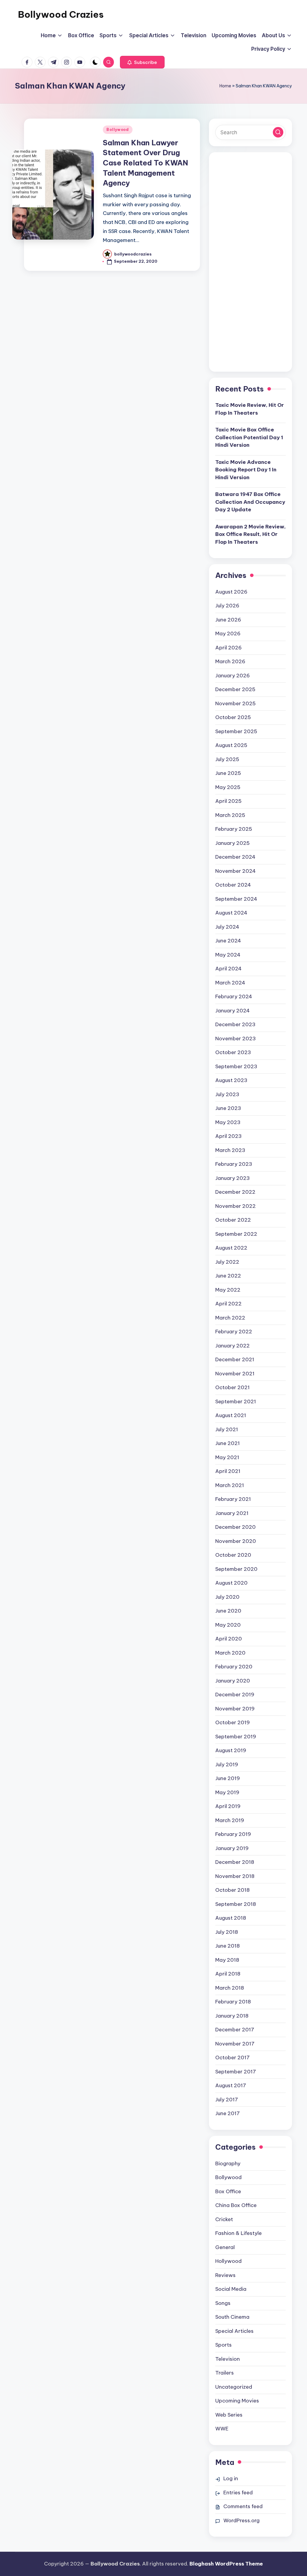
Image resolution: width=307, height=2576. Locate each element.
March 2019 (230, 1820)
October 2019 (232, 1722)
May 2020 (228, 1625)
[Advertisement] (250, 266)
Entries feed (238, 2493)
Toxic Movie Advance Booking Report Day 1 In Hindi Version (246, 470)
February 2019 (233, 1834)
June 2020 (228, 1611)
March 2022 (230, 1318)
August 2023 (231, 1080)
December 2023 (235, 1024)
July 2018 (227, 1932)
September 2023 (236, 1066)
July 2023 (227, 1094)
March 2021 (230, 1485)
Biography (228, 2163)
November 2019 (235, 1709)
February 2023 (234, 1164)
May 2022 (228, 1290)
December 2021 (235, 1359)
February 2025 (234, 829)
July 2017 (227, 2100)
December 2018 (235, 1862)
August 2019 (231, 1750)
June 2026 (228, 620)
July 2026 (227, 606)
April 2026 (228, 648)
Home (225, 86)
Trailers (225, 2373)
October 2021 (232, 1387)
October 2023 (233, 1052)
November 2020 (236, 1541)
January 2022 (232, 1346)
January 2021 (232, 1513)
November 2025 (235, 703)
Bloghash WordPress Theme (226, 2564)
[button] (142, 62)
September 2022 (236, 1234)
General (225, 2247)
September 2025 (236, 731)
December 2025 (235, 689)
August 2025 (231, 745)
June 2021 (228, 1443)
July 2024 (227, 927)
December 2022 (235, 1192)
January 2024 (232, 1011)
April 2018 (228, 1974)
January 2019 (232, 1848)
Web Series (229, 2415)
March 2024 (230, 983)
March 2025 (230, 815)
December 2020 (235, 1527)
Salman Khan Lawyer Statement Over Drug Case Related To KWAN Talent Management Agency (145, 163)
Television (228, 2359)
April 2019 (228, 1806)
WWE (222, 2429)
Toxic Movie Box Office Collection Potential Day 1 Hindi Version (249, 437)
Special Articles (234, 2331)
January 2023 (232, 1178)
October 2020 (233, 1555)
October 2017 (232, 2057)
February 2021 (233, 1499)
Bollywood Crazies (61, 14)
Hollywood (228, 2261)
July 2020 (227, 1597)
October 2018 (232, 1890)
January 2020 (233, 1681)
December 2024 (235, 857)
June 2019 (228, 1778)
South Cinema (232, 2317)
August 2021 (231, 1415)
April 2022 (228, 1304)
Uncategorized (234, 2387)
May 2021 (227, 1457)
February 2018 (233, 2002)
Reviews (225, 2275)
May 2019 (227, 1792)
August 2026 (231, 592)
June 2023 (228, 1108)
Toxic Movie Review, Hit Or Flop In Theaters (250, 409)
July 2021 (227, 1429)
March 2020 (230, 1653)
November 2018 (235, 1876)
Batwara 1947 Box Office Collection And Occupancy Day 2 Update (250, 502)
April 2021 (228, 1471)
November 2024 (235, 871)
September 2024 (236, 899)
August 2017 (231, 2085)
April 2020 (229, 1639)
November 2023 (235, 1039)
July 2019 (227, 1764)
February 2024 (234, 996)
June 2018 (228, 1946)
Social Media (231, 2289)
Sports (224, 2345)
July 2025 (227, 759)
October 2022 (233, 1220)
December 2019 (235, 1695)
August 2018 (231, 1918)
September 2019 (236, 1737)
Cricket (224, 2219)
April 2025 (228, 801)
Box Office (228, 2191)
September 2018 (236, 1904)
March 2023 (230, 1150)
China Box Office (236, 2205)
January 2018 (232, 2016)
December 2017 (235, 2030)
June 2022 (228, 1276)
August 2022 (231, 1248)
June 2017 (228, 2113)
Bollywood (118, 130)
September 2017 (236, 2072)
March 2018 (230, 1988)
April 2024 (228, 969)
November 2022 (235, 1206)
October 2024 (233, 885)
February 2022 (234, 1332)
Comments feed (243, 2506)
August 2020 (231, 1583)
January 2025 (232, 843)
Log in (231, 2478)
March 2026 (230, 661)
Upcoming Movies (237, 2401)
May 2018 (227, 1960)
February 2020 (234, 1667)
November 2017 (235, 2044)
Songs (223, 2303)
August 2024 (231, 913)
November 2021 (235, 1374)
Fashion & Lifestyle (238, 2233)
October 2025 (233, 717)
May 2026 (228, 633)
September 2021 (236, 1401)
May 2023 (228, 1122)
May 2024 (228, 955)
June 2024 (228, 941)
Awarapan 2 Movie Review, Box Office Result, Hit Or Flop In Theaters (250, 534)
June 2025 (228, 773)
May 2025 (228, 787)
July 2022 (227, 1262)
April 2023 (228, 1136)
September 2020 (236, 1569)
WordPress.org (241, 2520)
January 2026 (232, 676)
